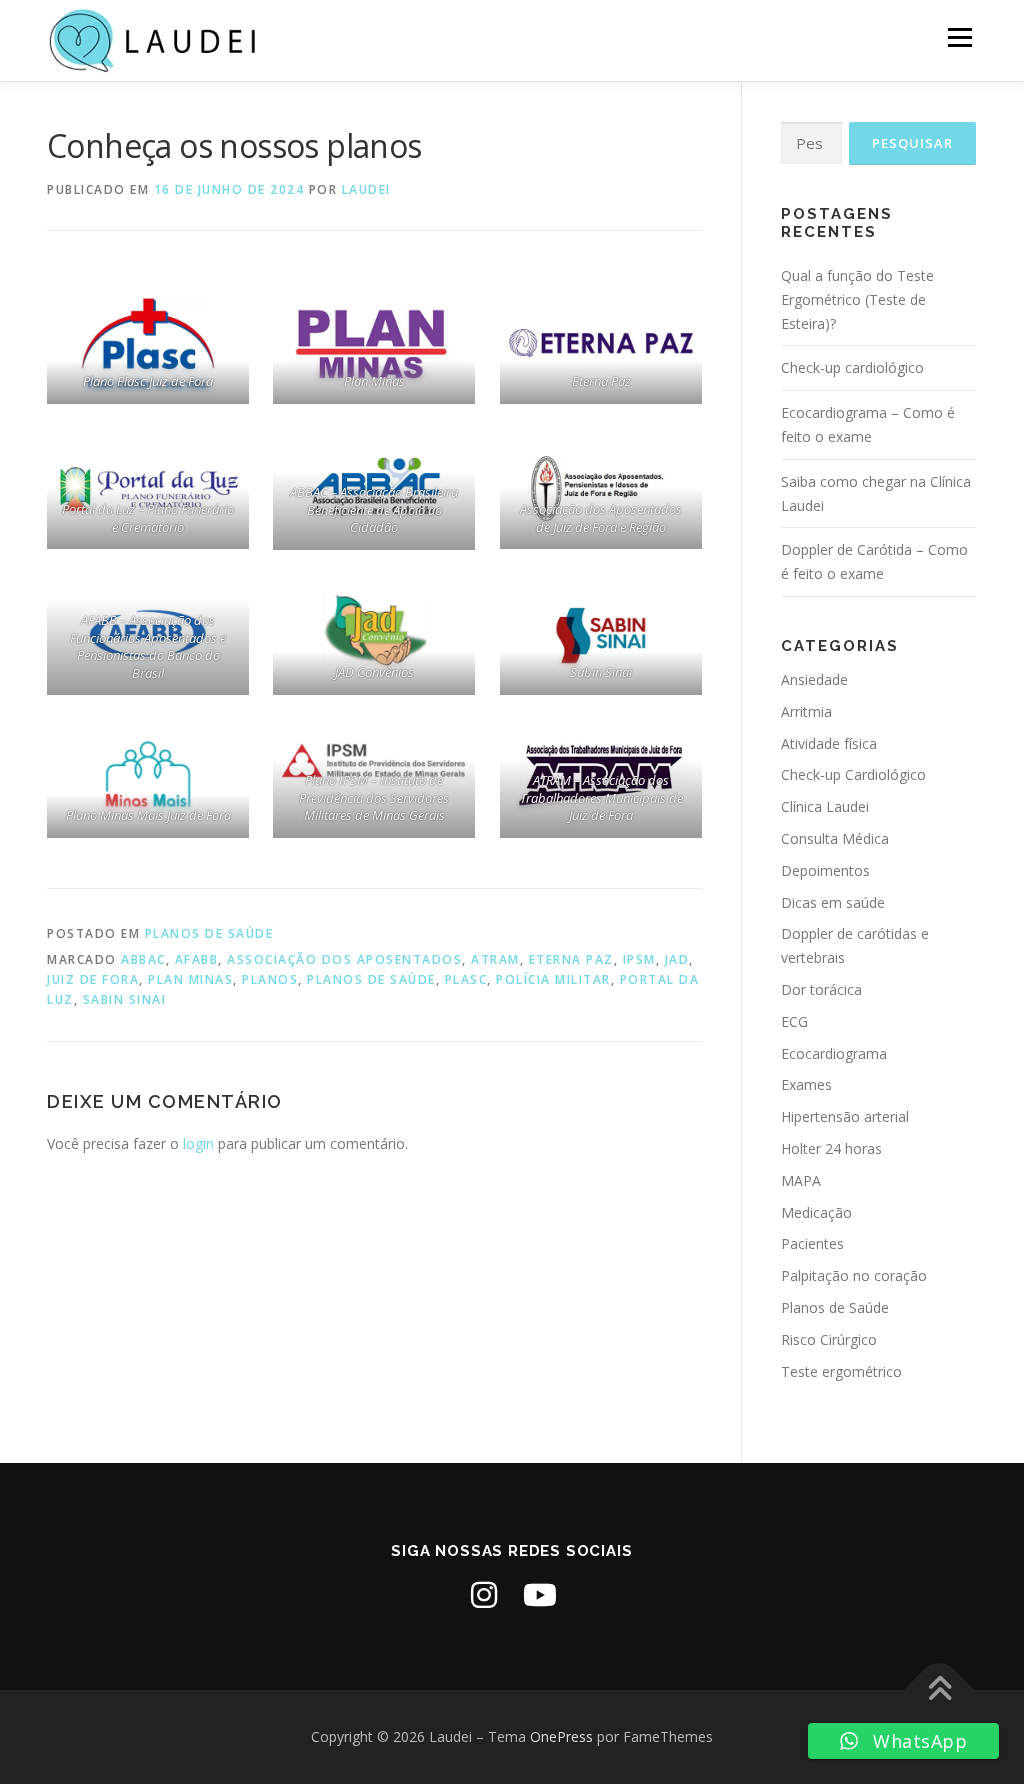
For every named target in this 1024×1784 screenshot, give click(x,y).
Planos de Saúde (209, 933)
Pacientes (812, 1243)
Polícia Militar (553, 979)
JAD (677, 959)
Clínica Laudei (825, 806)
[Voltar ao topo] (939, 1689)
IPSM (639, 959)
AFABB (197, 959)
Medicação (816, 1212)
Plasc (466, 979)
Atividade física (829, 743)
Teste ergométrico (841, 1371)
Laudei (366, 189)
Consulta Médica (835, 838)
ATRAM (495, 959)
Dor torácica (821, 989)
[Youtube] (540, 1595)
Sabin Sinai (125, 999)
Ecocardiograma (834, 1053)
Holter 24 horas (831, 1148)
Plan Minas (190, 979)
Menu (959, 37)
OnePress (561, 1736)
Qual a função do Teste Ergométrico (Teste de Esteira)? (857, 299)
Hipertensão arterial (845, 1116)
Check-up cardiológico (852, 367)
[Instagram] (484, 1595)
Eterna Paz (571, 959)
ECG (794, 1021)
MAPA (801, 1180)
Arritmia (806, 711)
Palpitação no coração (854, 1275)
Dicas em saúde (833, 902)
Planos (270, 979)
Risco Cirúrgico (829, 1339)
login (198, 1143)
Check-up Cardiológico (853, 774)
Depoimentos (825, 870)
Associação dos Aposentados (344, 959)
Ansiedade (814, 679)
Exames (806, 1084)
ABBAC (143, 959)
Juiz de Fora (93, 979)
